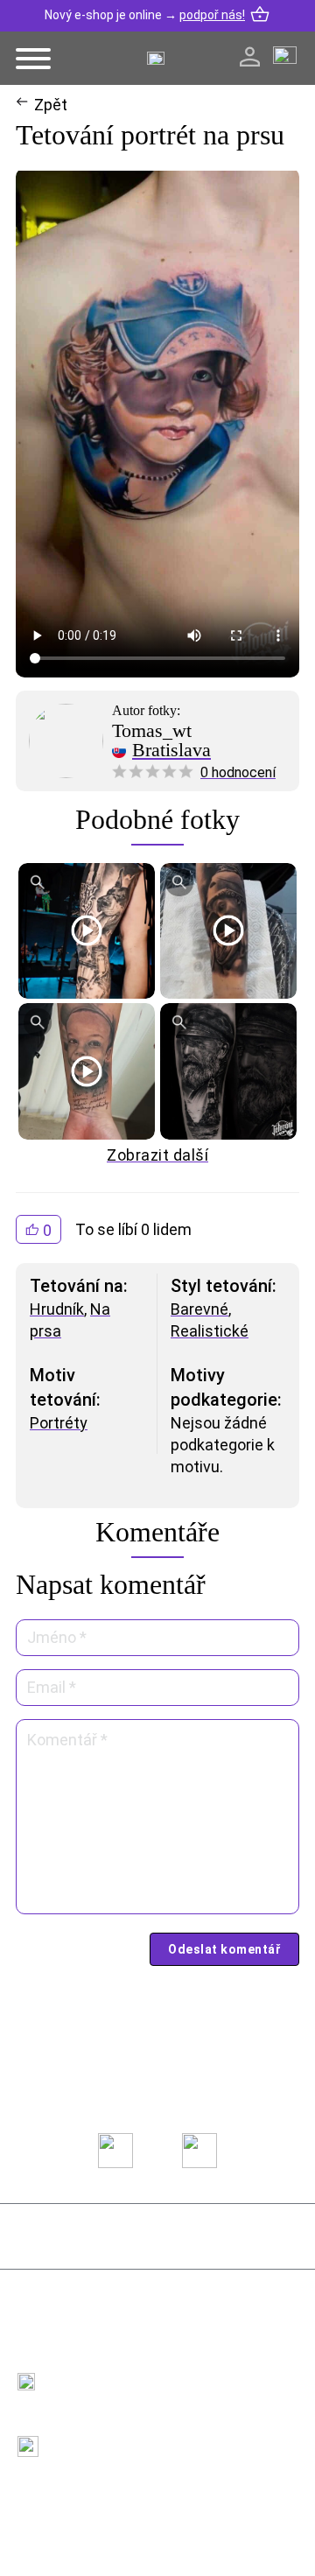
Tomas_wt (152, 731)
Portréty (59, 1423)
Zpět (51, 105)
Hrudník (57, 1309)
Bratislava (171, 750)
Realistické (210, 1331)
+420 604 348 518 (108, 2372)
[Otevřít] (33, 59)
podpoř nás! (212, 15)
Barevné (199, 1309)
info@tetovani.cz (112, 2435)
